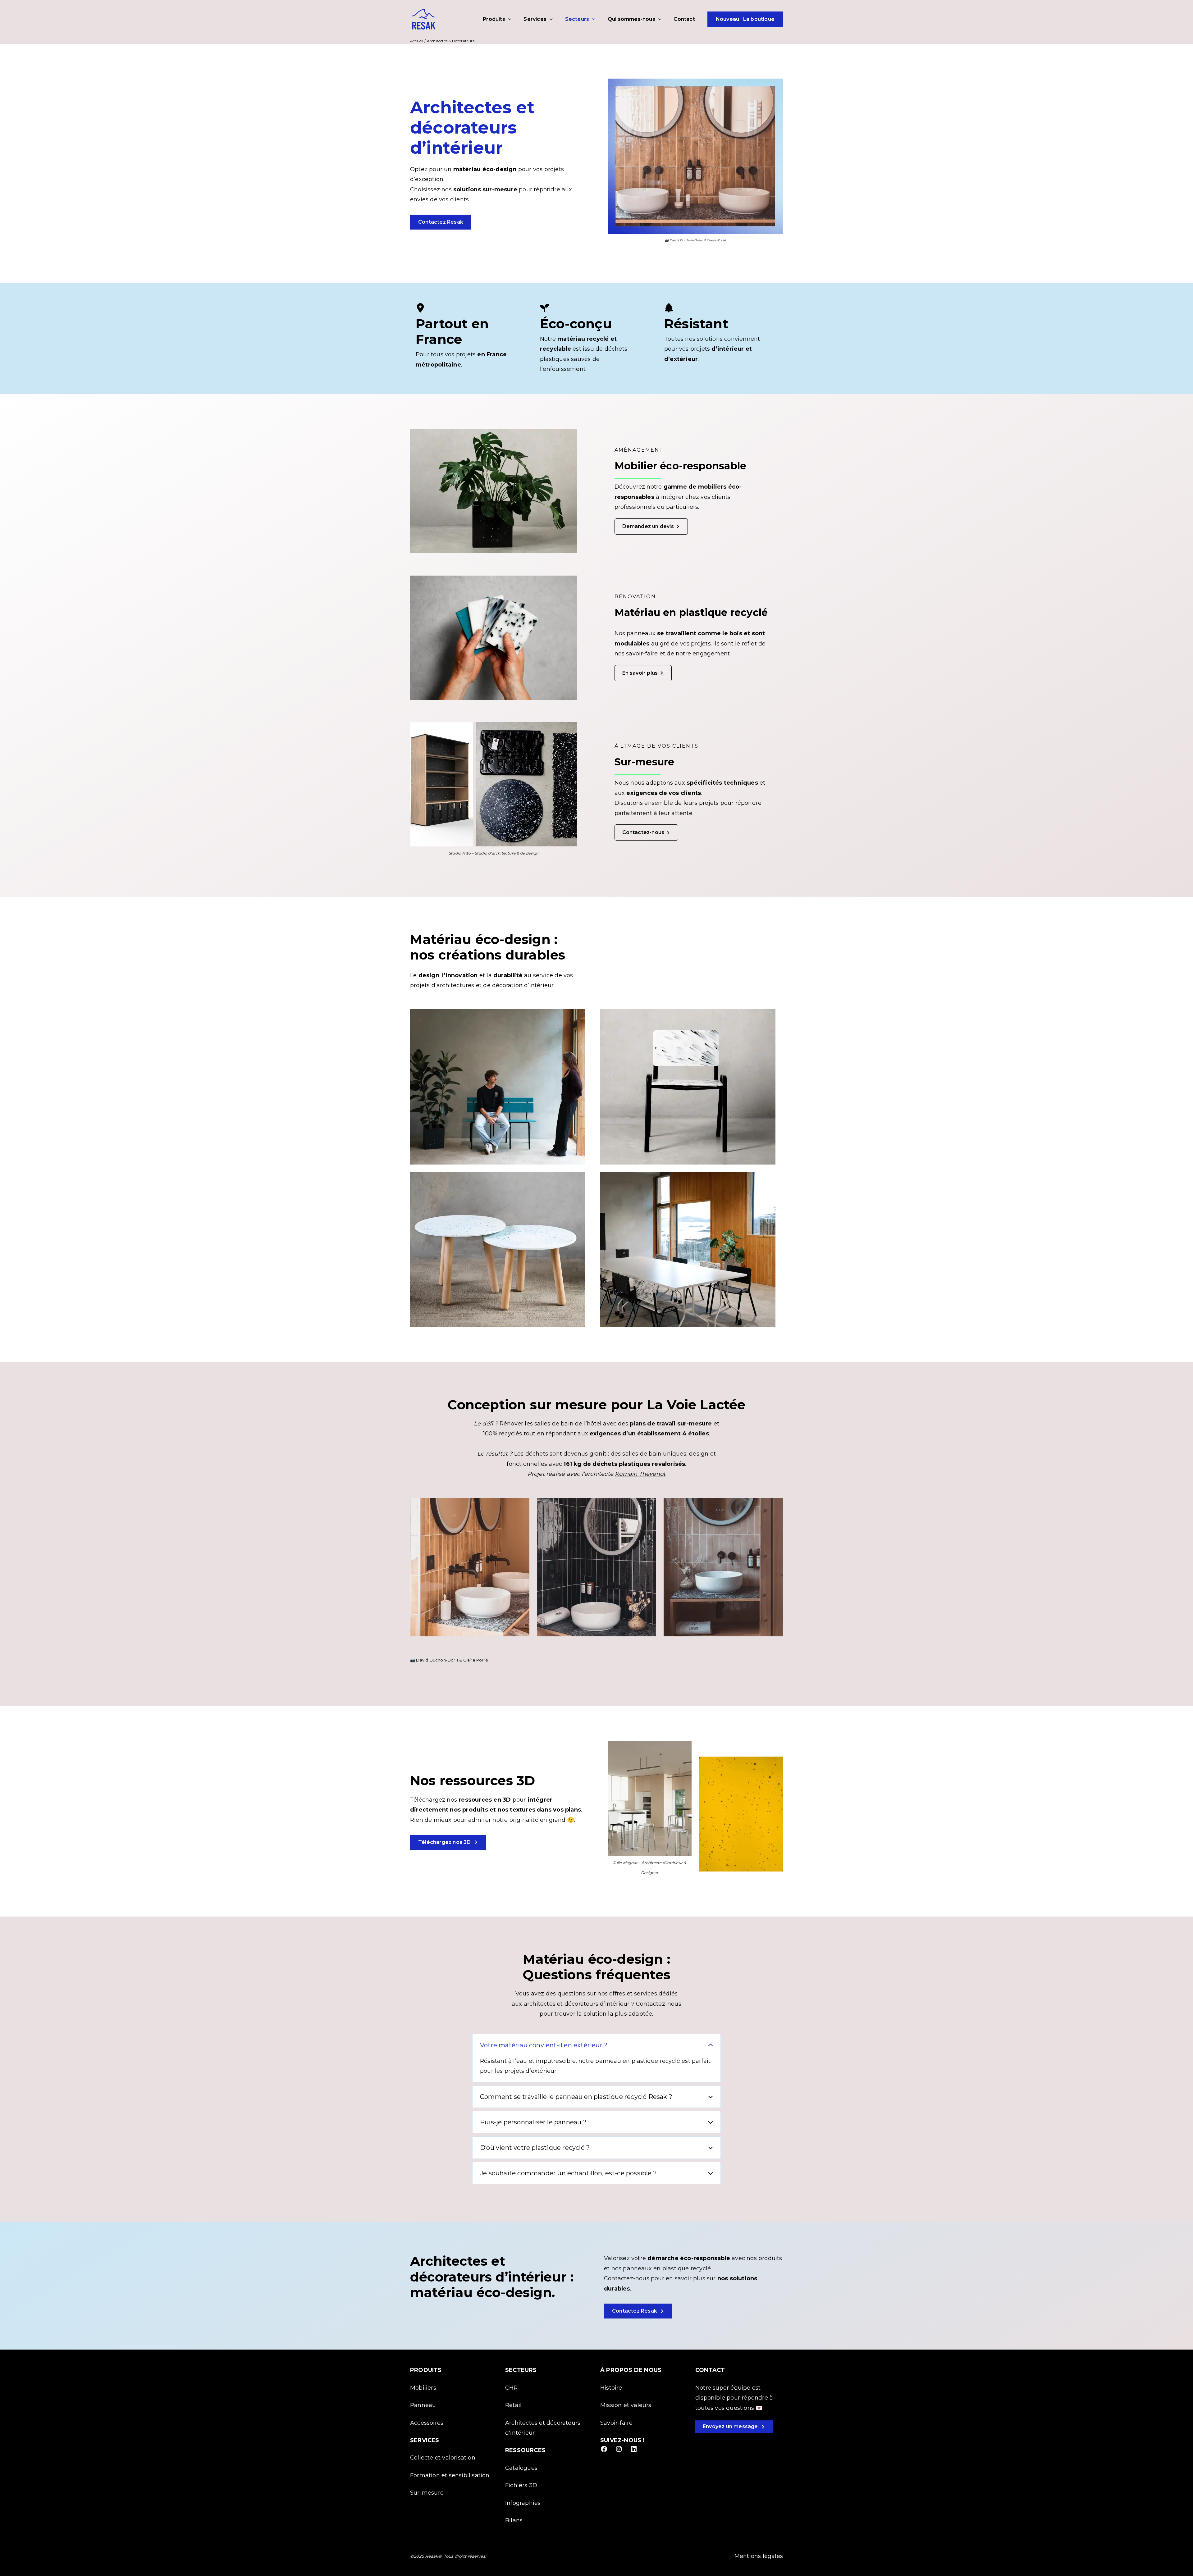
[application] (508, 19)
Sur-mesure (427, 2493)
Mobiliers (423, 2388)
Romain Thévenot (640, 1474)
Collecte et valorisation (443, 2458)
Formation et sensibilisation (450, 2475)
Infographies (523, 2503)
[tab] (596, 2058)
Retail (513, 2405)
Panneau (423, 2405)
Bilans (514, 2520)
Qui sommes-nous (631, 19)
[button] (441, 222)
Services (535, 19)
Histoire (611, 2388)
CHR (512, 2388)
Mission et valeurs (626, 2405)
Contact (684, 19)
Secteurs (577, 19)
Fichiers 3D (521, 2485)
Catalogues (521, 2468)
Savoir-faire (616, 2423)
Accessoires (427, 2423)
